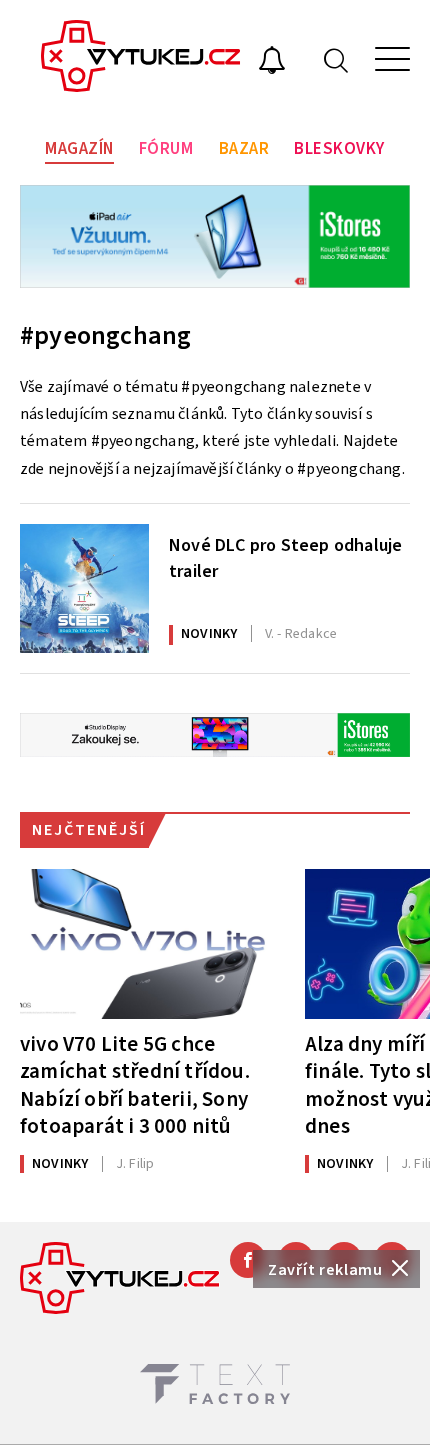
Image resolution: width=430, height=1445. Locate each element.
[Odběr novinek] (272, 63)
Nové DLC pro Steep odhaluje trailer (285, 558)
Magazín (79, 149)
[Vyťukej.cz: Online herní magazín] (141, 59)
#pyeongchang (105, 335)
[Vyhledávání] (336, 59)
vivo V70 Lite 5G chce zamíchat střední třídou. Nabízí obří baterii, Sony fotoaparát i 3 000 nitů (135, 1084)
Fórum (166, 149)
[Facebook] (248, 1260)
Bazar (244, 149)
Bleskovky (339, 149)
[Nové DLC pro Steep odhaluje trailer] (84, 588)
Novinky (209, 634)
